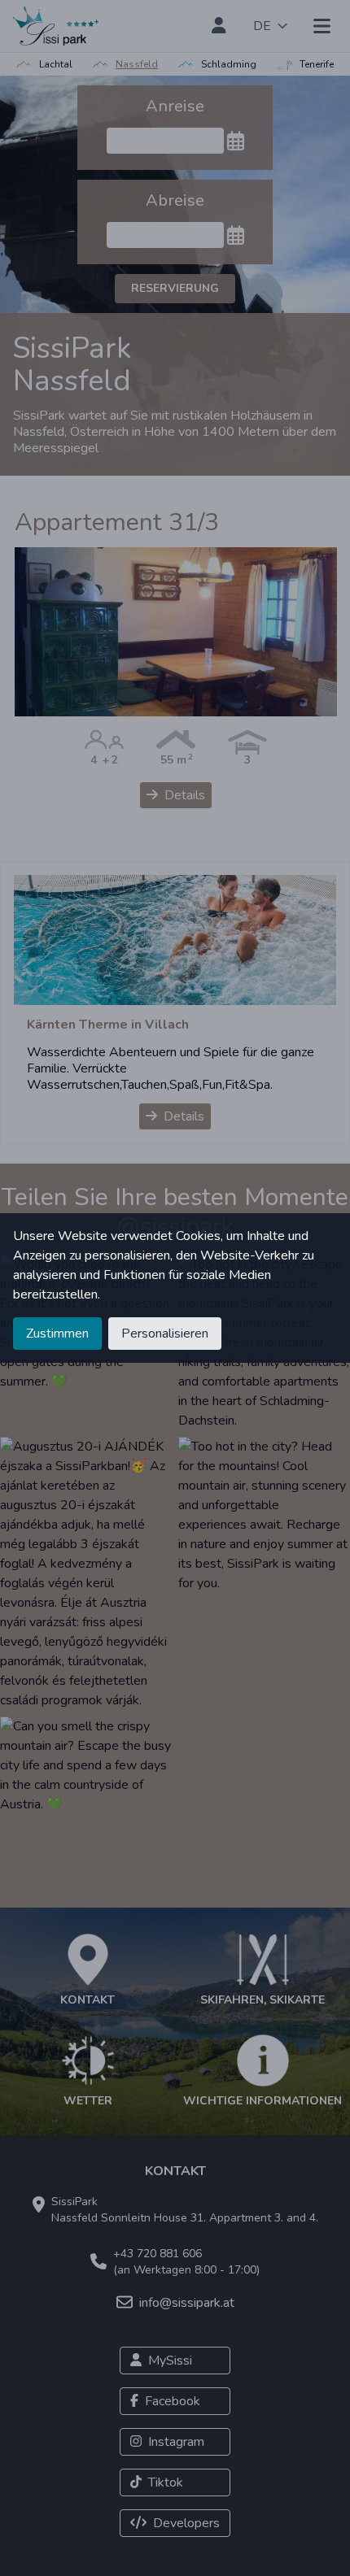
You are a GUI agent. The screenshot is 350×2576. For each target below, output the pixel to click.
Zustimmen (57, 1334)
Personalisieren (165, 1334)
